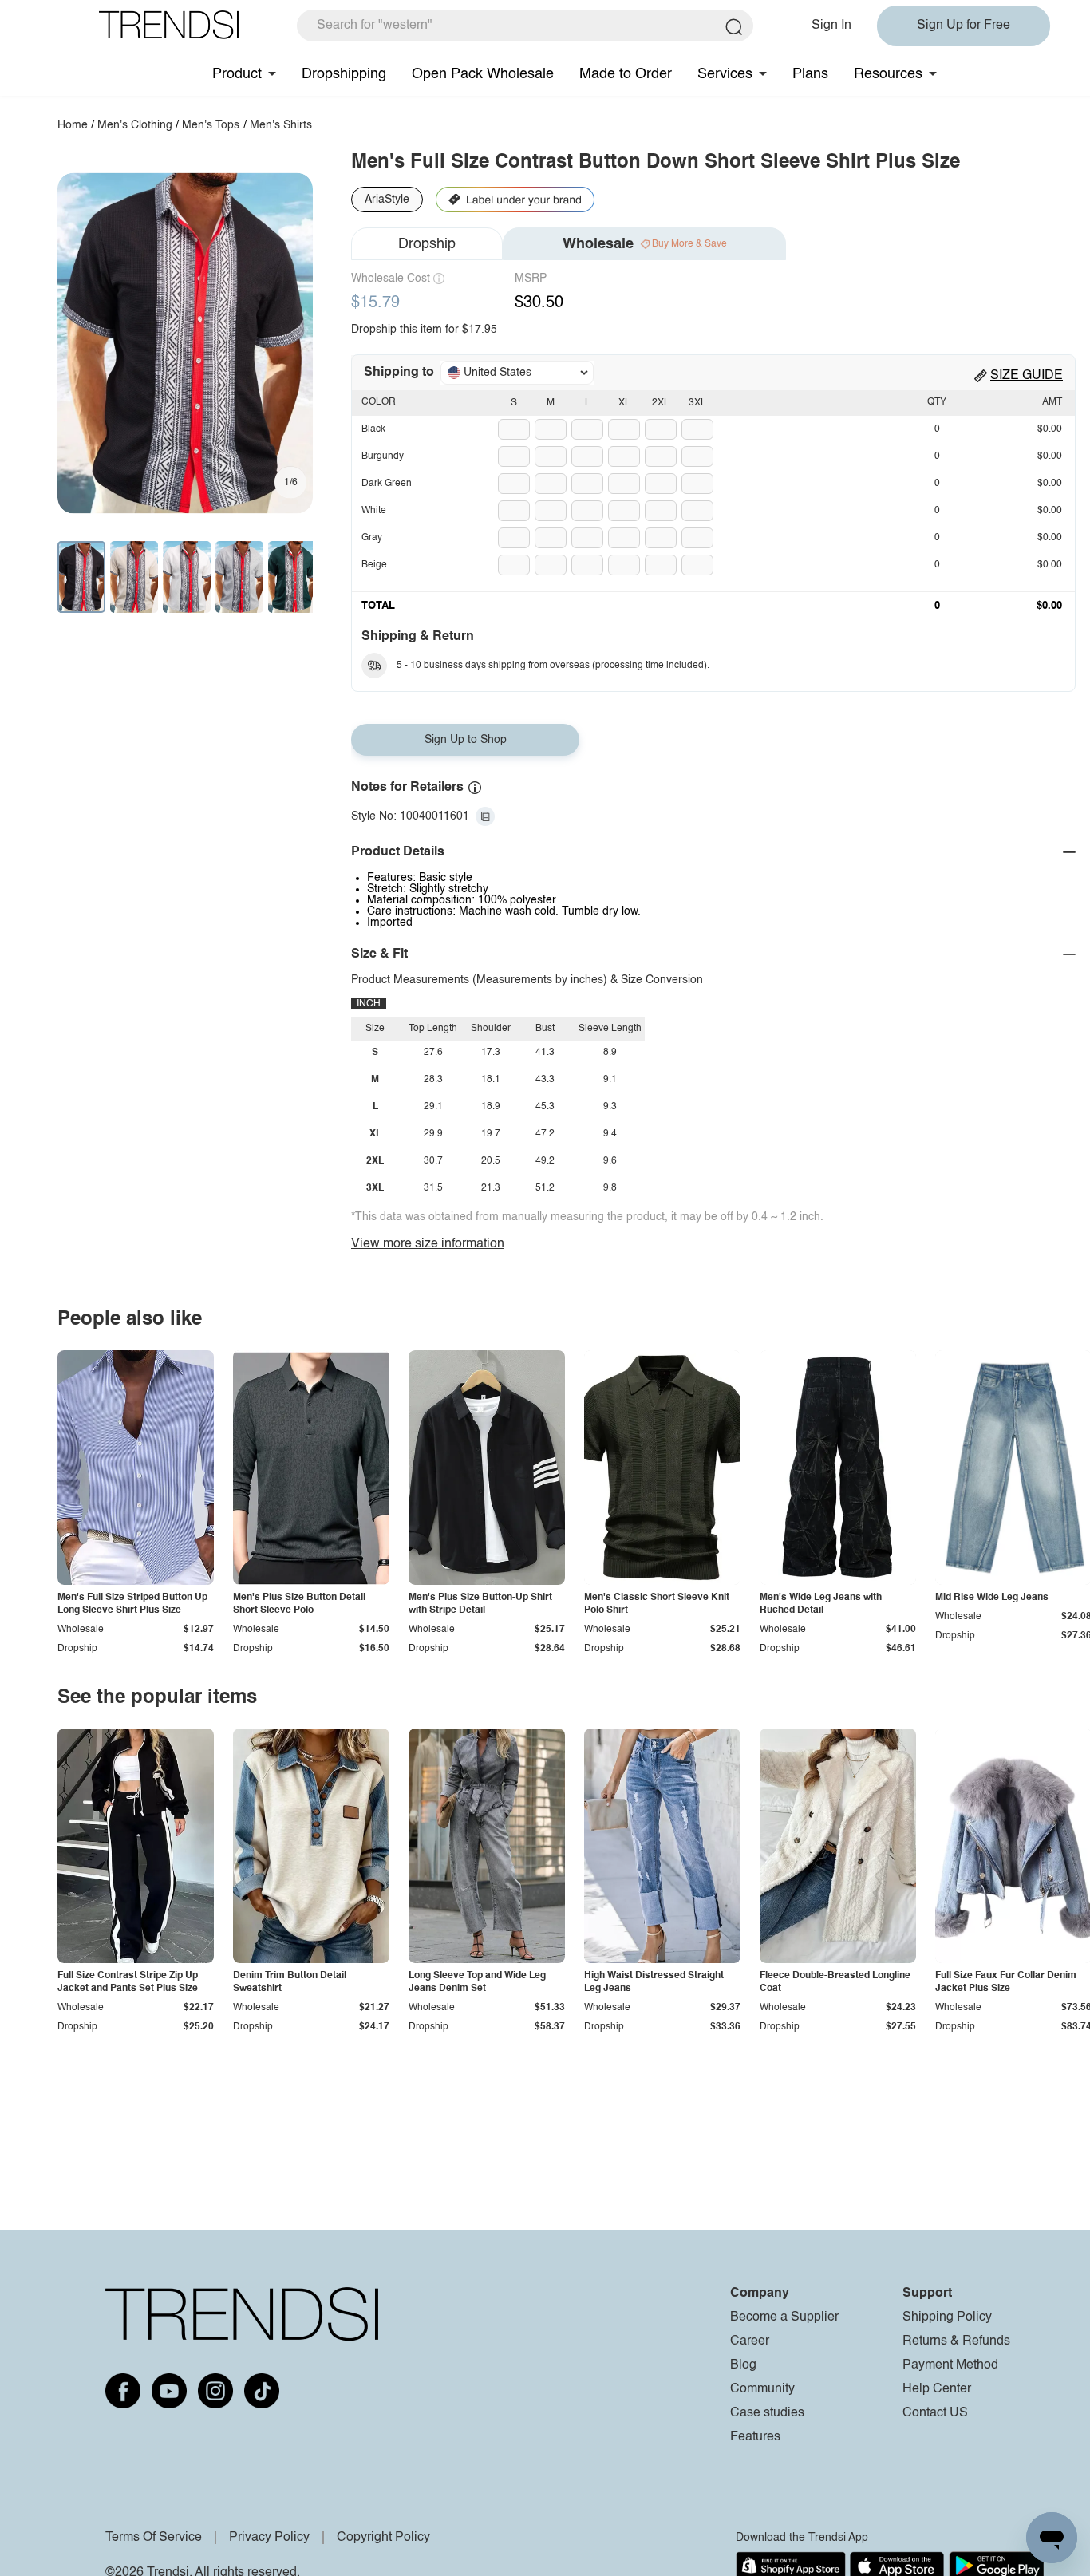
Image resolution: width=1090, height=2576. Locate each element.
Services (725, 74)
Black (373, 429)
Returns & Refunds (956, 2341)
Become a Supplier (784, 2317)
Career (750, 2341)
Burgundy (383, 456)
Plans (810, 74)
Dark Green (387, 484)
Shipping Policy (947, 2317)
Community (762, 2389)
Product (237, 74)
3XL (697, 403)
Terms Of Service (154, 2538)
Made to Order (626, 74)
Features (755, 2437)
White (374, 511)
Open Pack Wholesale (483, 74)
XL (624, 403)
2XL (661, 403)
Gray (372, 538)
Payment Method (950, 2365)
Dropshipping (344, 74)
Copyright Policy (383, 2538)
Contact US (935, 2413)
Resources (888, 74)
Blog (743, 2365)
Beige (374, 565)
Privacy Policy (269, 2538)
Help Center (937, 2389)
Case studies (767, 2413)
